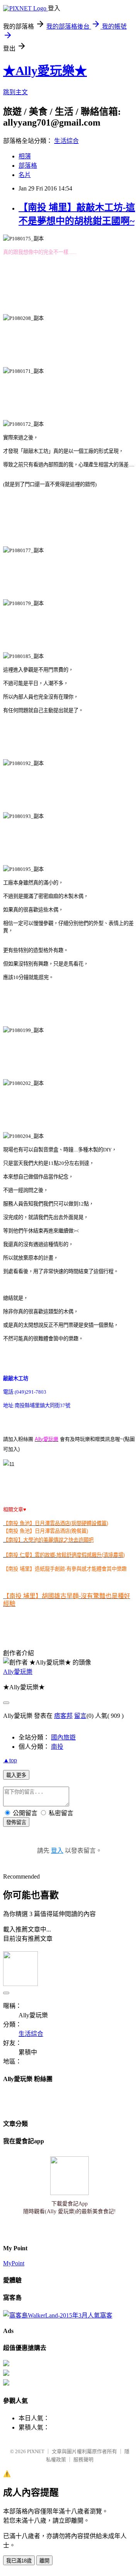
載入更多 (16, 1775)
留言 (80, 1716)
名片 (25, 175)
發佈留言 (16, 1822)
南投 (57, 1747)
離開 (44, 2561)
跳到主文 (15, 92)
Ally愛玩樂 (18, 1672)
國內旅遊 (63, 1737)
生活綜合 (66, 141)
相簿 (25, 156)
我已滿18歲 (19, 2561)
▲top (10, 1760)
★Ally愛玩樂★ (45, 71)
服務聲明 (83, 2460)
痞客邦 (63, 1716)
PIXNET (36, 2451)
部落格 (28, 166)
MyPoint (14, 2263)
